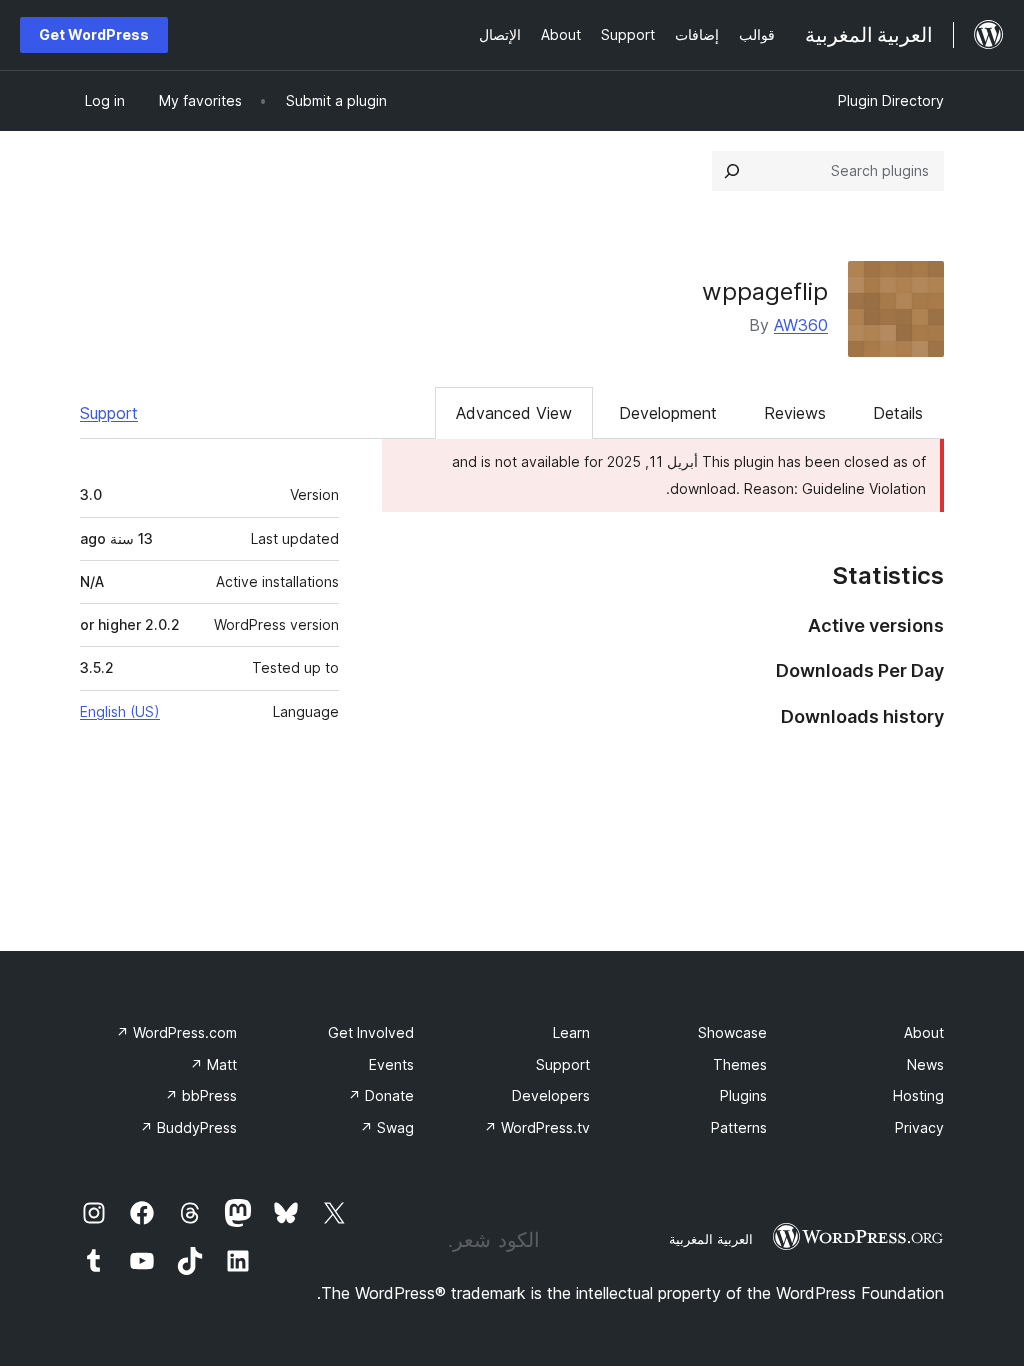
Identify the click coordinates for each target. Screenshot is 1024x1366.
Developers (551, 1095)
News (925, 1064)
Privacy (919, 1127)
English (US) (120, 711)
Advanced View (514, 413)
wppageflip (765, 291)
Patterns (739, 1127)
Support (109, 413)
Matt (213, 1064)
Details (898, 413)
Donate (381, 1095)
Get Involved (371, 1032)
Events (391, 1064)
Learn (571, 1032)
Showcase (732, 1032)
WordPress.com (176, 1032)
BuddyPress (188, 1127)
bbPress (201, 1095)
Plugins (743, 1095)
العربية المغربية (711, 1239)
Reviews (795, 413)
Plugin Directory (891, 100)
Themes (740, 1064)
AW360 (801, 325)
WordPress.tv (537, 1127)
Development (668, 413)
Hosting (918, 1095)
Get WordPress (94, 34)
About (924, 1032)
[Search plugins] (732, 171)
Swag (387, 1127)
